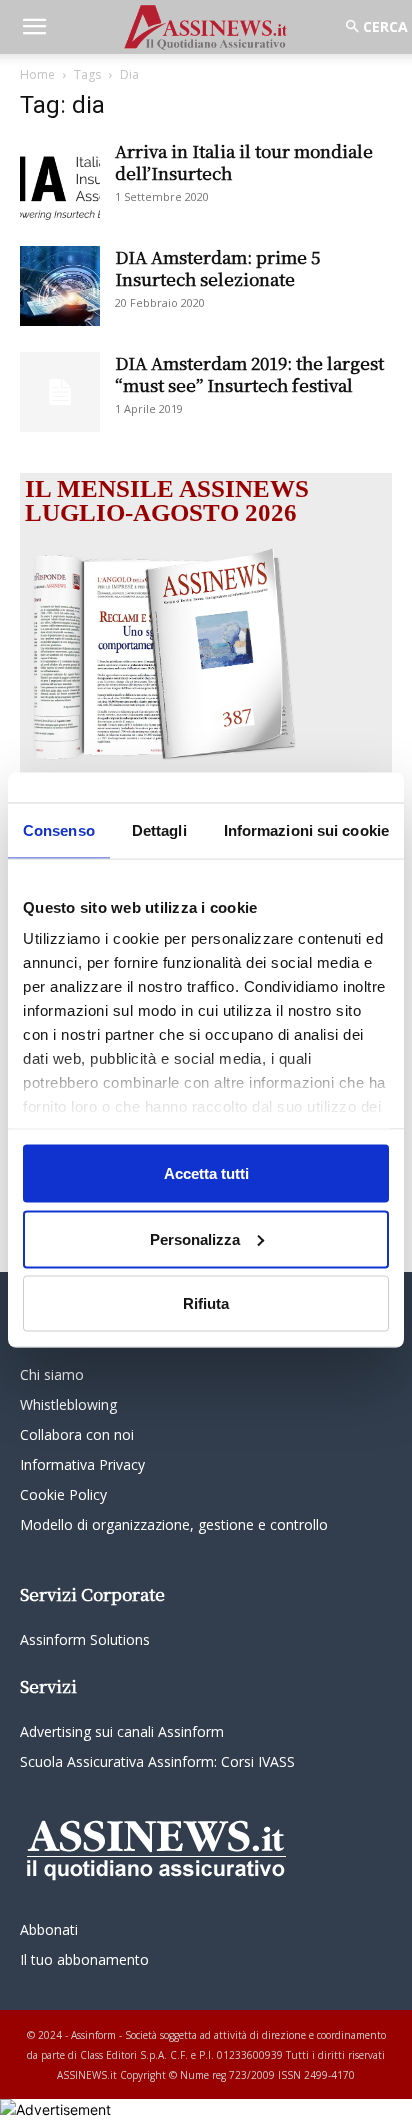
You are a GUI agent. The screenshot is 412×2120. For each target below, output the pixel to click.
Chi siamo (52, 1374)
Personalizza (195, 1238)
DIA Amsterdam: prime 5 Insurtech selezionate (217, 267)
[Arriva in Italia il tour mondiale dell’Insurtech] (60, 180)
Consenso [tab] (59, 830)
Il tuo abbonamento (84, 1959)
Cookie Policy (63, 1494)
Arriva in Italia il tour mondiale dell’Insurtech (244, 161)
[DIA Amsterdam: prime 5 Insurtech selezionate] (60, 286)
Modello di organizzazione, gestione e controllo (174, 1524)
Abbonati (49, 1929)
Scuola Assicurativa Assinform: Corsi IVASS (157, 1761)
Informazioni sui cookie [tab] (306, 830)
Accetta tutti (206, 1173)
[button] (34, 27)
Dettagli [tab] (159, 830)
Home (37, 74)
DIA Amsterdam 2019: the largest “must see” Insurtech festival (249, 373)
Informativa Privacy (82, 1464)
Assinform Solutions (85, 1639)
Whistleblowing (68, 1404)
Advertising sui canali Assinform (122, 1731)
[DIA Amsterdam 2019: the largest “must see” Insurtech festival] (60, 392)
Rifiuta (206, 1303)
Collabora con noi (77, 1434)
